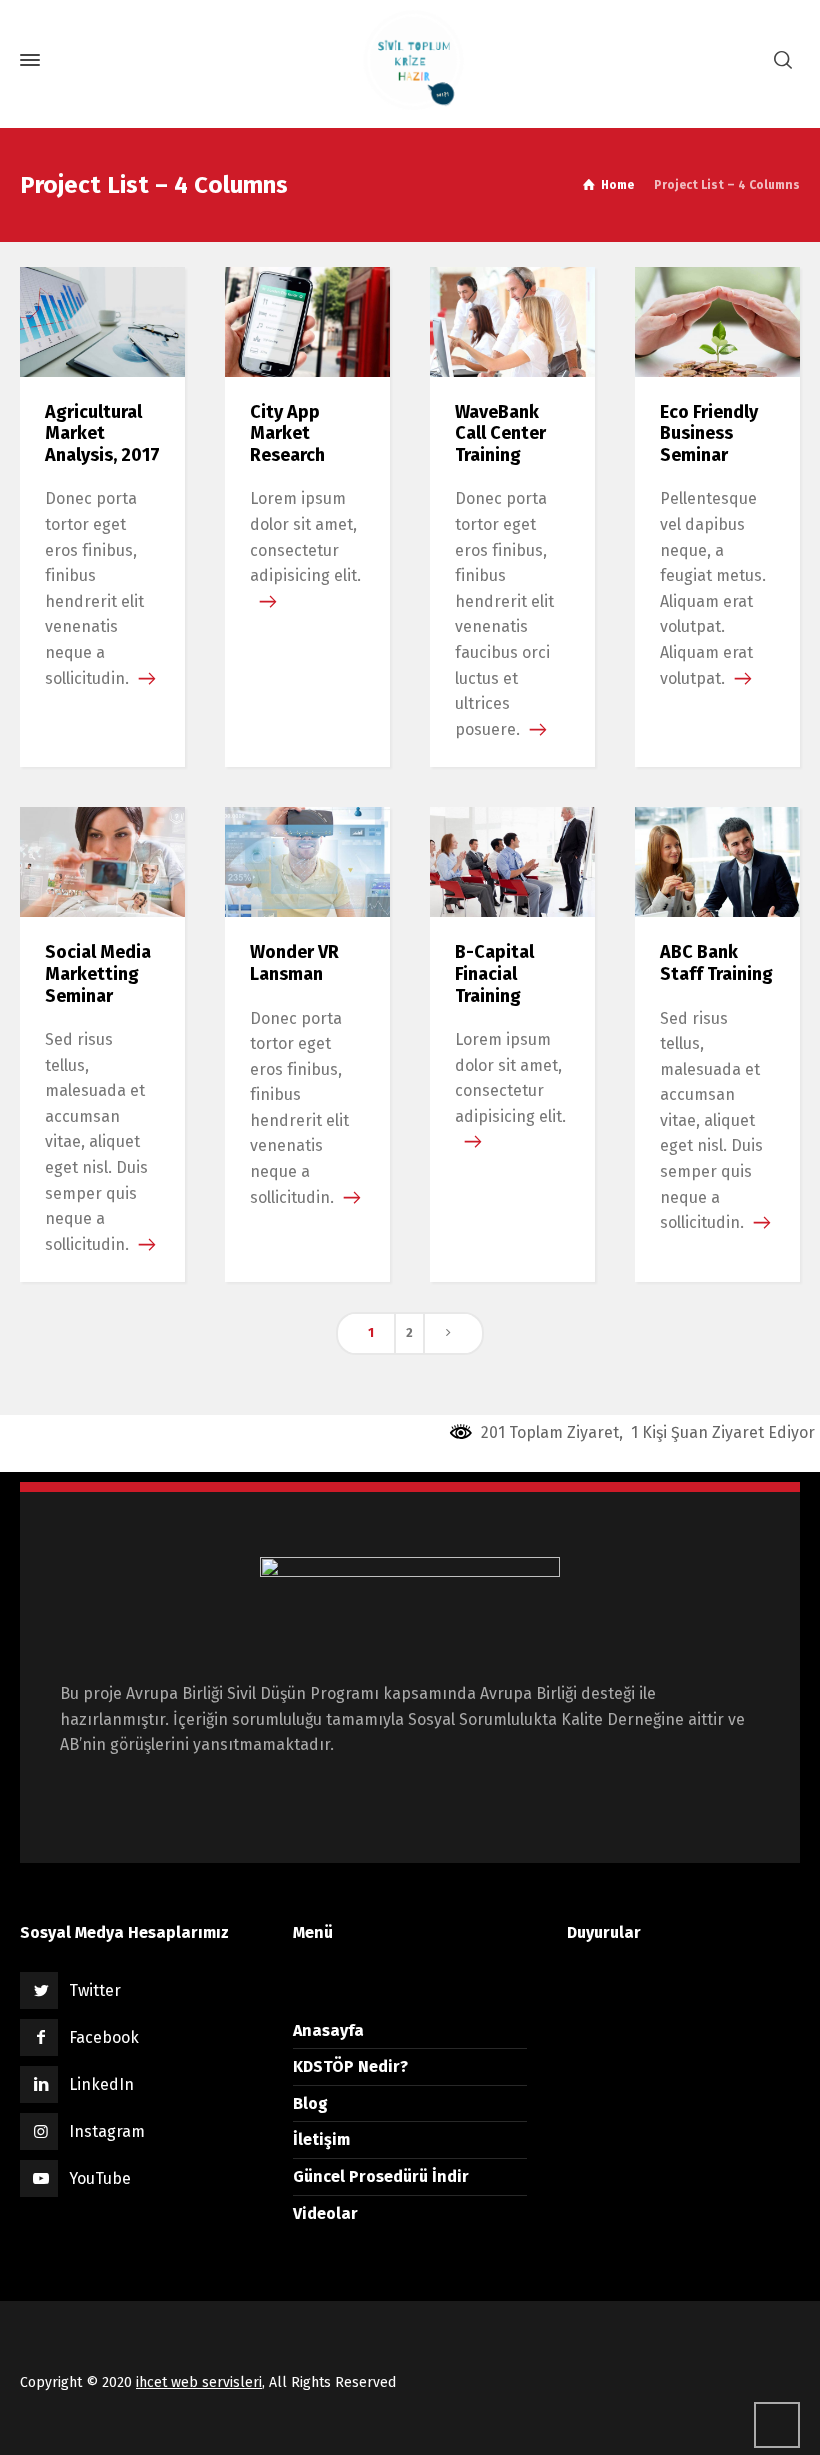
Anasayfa (328, 2030)
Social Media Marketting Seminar (98, 973)
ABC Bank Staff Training (716, 963)
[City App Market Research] (307, 320)
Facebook (104, 2037)
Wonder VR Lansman (294, 963)
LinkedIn (101, 2084)
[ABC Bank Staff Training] (717, 861)
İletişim (321, 2139)
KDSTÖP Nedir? (350, 2066)
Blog (310, 2103)
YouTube (100, 2178)
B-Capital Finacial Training (494, 973)
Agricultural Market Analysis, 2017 (102, 433)
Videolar (325, 2213)
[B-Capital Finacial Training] (512, 861)
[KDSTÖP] (410, 60)
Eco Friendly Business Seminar (709, 433)
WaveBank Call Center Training (500, 433)
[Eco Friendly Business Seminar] (717, 320)
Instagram (107, 2131)
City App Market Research (287, 433)
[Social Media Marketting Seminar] (102, 861)
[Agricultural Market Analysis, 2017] (102, 320)
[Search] (783, 60)
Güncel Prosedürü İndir (381, 2176)
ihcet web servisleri (199, 2382)
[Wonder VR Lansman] (307, 861)
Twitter (95, 1990)
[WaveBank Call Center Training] (512, 320)
